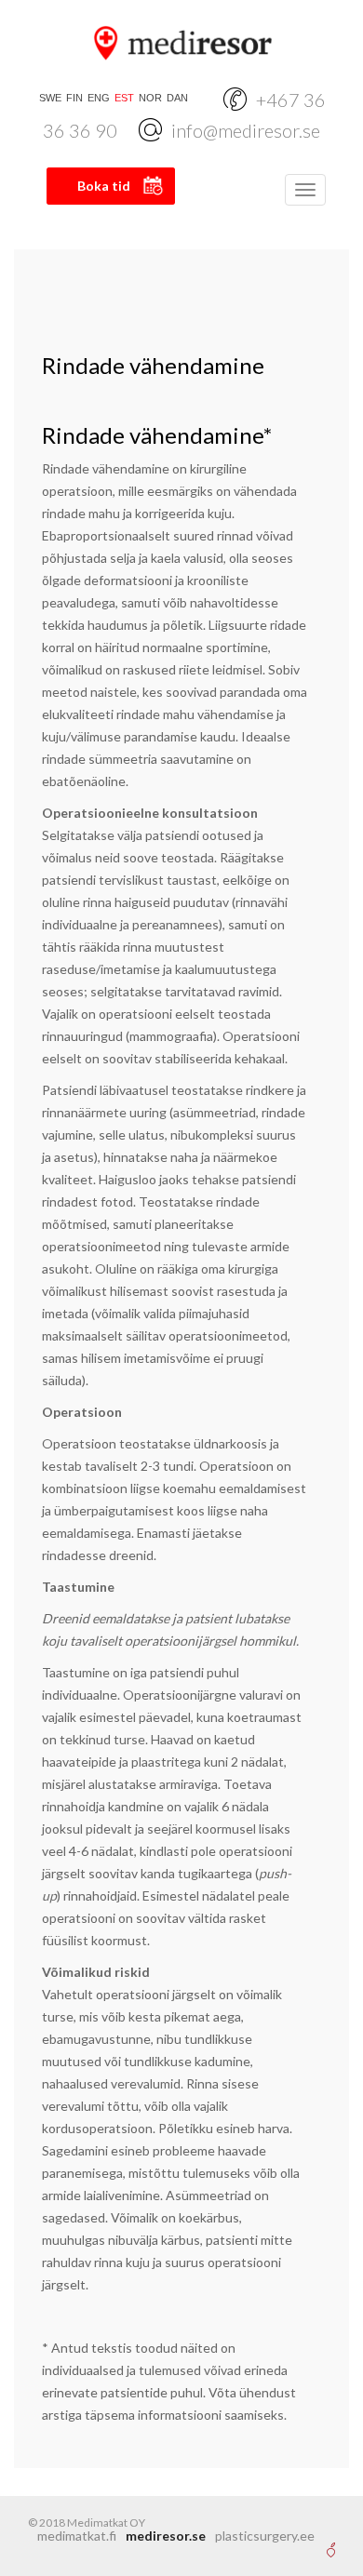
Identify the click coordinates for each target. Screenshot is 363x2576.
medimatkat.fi (77, 2536)
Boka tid (104, 186)
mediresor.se (166, 2536)
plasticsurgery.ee (265, 2536)
